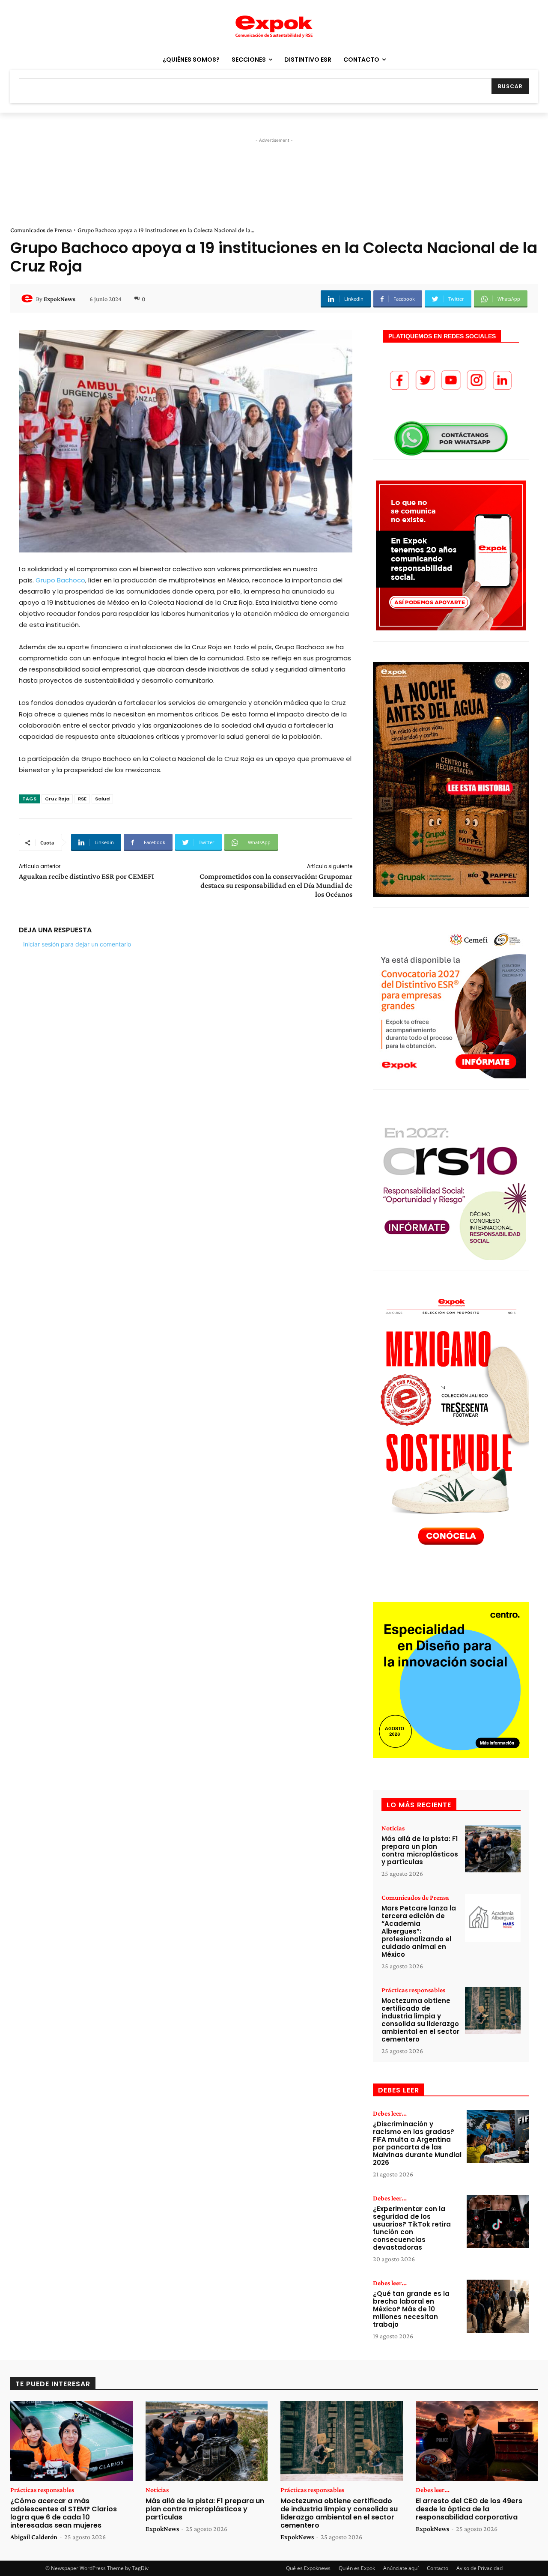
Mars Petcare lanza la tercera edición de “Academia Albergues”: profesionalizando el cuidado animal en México (419, 1931)
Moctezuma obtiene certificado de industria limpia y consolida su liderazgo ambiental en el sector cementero (420, 2020)
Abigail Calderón (34, 2537)
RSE (82, 799)
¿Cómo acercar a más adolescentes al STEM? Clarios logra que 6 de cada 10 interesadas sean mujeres (64, 2513)
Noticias (393, 1828)
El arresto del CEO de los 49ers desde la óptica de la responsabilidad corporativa (469, 2509)
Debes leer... (390, 2113)
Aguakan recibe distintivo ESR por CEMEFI (86, 876)
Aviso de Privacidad (479, 2568)
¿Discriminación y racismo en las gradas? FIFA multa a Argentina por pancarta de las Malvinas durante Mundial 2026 (417, 2143)
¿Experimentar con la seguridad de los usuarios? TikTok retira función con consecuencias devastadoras (412, 2228)
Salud (102, 799)
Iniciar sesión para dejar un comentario (77, 944)
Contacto (438, 2568)
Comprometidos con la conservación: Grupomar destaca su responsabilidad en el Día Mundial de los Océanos (276, 885)
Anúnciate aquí (401, 2568)
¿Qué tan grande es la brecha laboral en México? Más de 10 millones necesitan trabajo (411, 2309)
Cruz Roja (57, 799)
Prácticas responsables (413, 1990)
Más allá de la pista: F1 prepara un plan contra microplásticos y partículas (420, 1850)
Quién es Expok (357, 2568)
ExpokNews (60, 299)
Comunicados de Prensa (41, 230)
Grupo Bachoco (60, 580)
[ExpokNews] (28, 299)
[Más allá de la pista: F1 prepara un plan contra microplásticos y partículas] (493, 1849)
